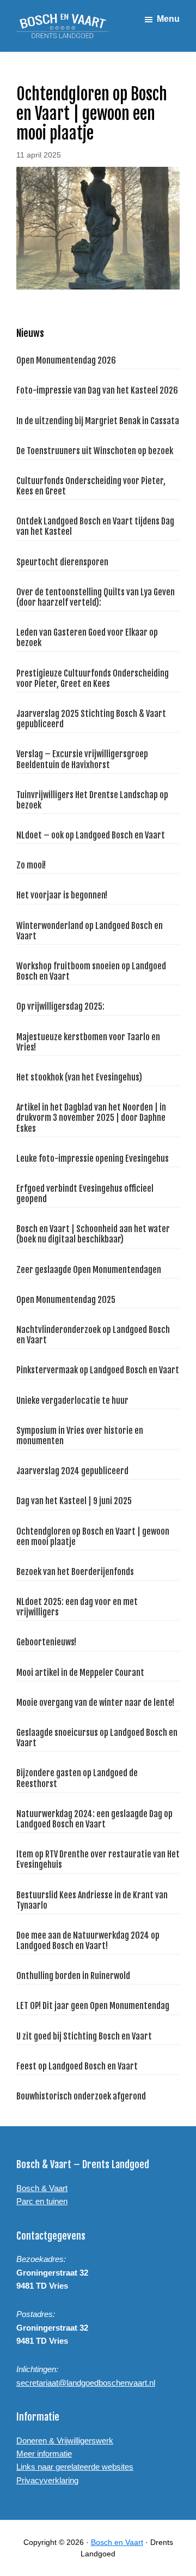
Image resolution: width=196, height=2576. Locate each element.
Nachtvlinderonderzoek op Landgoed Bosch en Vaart (93, 1335)
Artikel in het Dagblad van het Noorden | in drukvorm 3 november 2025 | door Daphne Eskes (91, 1118)
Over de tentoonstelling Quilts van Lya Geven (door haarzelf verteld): (96, 597)
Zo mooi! (31, 865)
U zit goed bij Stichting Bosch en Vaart (84, 2036)
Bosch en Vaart (117, 2542)
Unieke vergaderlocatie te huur (72, 1401)
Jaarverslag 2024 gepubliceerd (72, 1471)
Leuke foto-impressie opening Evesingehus (93, 1159)
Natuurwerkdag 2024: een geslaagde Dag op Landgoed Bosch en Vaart (94, 1819)
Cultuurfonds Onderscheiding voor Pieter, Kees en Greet (91, 486)
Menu (168, 19)
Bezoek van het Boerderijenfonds (75, 1572)
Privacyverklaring (47, 2480)
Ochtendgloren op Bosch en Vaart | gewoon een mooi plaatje (93, 1537)
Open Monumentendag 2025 (66, 1300)
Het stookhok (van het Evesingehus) (79, 1077)
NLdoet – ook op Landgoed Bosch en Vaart (91, 835)
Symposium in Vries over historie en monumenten (80, 1436)
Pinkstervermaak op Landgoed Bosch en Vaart (98, 1370)
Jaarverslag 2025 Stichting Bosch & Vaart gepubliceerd (91, 719)
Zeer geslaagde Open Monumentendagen (89, 1270)
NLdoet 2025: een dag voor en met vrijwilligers (77, 1607)
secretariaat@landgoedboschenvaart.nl (86, 2383)
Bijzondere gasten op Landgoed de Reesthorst (77, 1778)
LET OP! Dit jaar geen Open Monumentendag (93, 2006)
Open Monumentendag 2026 (66, 360)
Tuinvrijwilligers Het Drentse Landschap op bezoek (92, 800)
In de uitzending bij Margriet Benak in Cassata (98, 421)
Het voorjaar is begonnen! (62, 895)
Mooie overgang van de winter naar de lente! (95, 1703)
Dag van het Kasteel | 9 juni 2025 (74, 1501)
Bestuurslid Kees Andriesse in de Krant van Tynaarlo (92, 1900)
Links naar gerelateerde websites (75, 2467)
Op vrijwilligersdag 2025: (60, 1006)
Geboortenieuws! (46, 1642)
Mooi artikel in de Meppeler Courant (80, 1673)
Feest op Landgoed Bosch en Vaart (77, 2066)
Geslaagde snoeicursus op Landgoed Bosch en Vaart (97, 1738)
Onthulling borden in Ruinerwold (73, 1976)
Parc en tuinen (42, 2201)
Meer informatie (44, 2454)
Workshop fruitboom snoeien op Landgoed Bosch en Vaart (91, 971)
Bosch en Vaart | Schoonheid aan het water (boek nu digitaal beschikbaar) (93, 1234)
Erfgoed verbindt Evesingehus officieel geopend (85, 1194)
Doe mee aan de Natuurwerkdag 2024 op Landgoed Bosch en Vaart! (88, 1941)
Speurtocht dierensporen (62, 562)
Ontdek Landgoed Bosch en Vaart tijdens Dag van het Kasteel (95, 526)
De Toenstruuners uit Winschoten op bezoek (95, 451)
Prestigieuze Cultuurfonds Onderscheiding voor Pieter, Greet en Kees (93, 678)
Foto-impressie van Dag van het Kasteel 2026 (97, 390)
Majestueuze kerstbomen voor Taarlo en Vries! (88, 1042)
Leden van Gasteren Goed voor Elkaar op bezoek (87, 638)
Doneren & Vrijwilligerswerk (65, 2441)
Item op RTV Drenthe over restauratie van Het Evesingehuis (98, 1859)
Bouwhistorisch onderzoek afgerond (81, 2096)
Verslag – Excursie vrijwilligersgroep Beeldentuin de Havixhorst (82, 759)
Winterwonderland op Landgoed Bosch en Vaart (90, 931)
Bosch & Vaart (42, 2188)
